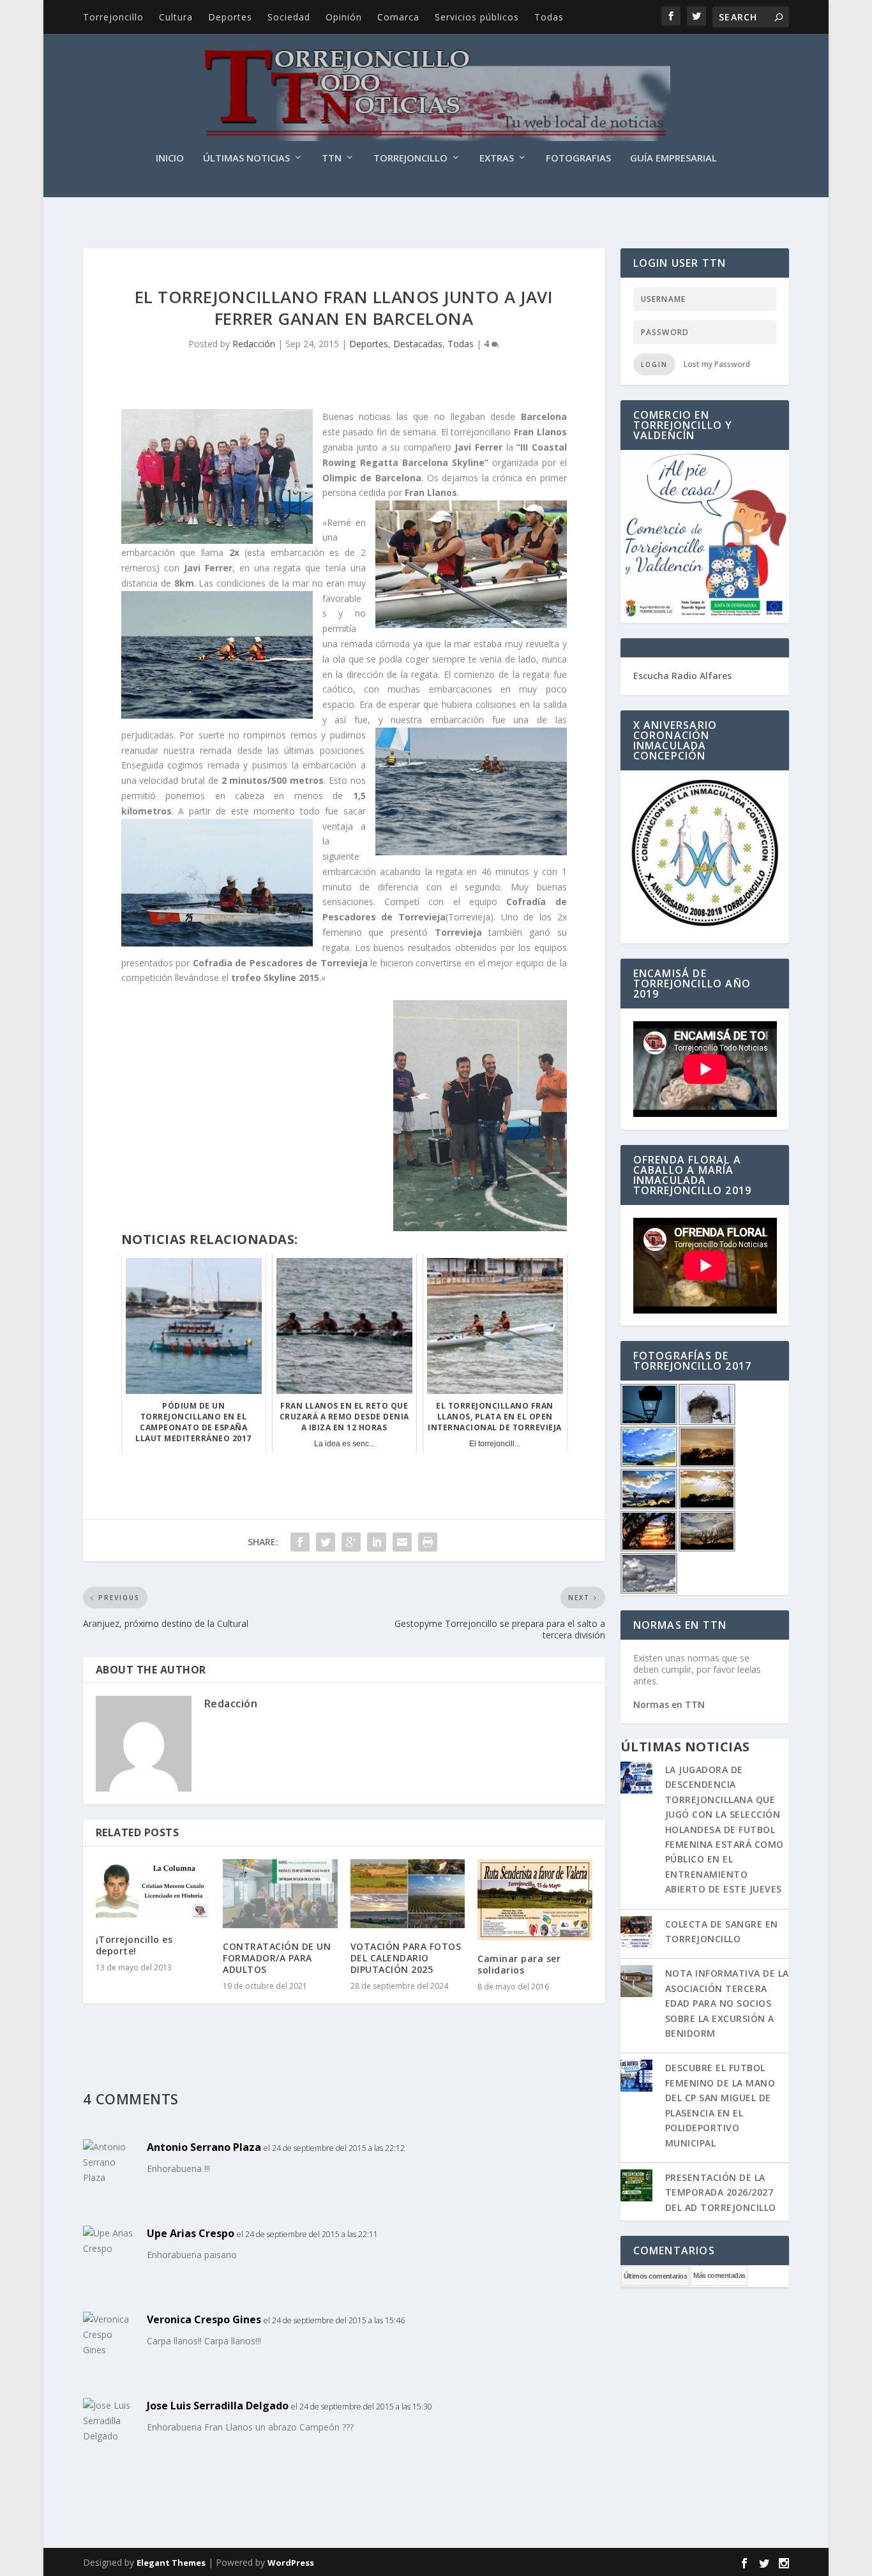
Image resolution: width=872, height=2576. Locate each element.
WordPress (291, 2563)
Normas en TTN (669, 1704)
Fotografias (578, 158)
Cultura (176, 17)
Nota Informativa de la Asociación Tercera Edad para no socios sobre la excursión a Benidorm (727, 2003)
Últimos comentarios (656, 2276)
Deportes (230, 17)
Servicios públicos (477, 17)
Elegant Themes (171, 2563)
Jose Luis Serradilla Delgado (218, 2406)
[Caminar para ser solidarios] (535, 1900)
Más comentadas (719, 2275)
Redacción (254, 344)
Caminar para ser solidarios (519, 1964)
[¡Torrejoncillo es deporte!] (153, 1890)
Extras (497, 158)
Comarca (398, 17)
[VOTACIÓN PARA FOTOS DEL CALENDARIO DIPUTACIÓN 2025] (408, 1894)
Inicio (170, 158)
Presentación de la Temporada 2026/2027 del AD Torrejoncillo (721, 2192)
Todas (549, 17)
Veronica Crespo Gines (204, 2319)
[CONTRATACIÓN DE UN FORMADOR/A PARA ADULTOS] (280, 1894)
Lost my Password (717, 364)
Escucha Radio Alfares (682, 676)
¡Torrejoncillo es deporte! (134, 1945)
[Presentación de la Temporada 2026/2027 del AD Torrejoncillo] (636, 2187)
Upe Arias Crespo (191, 2233)
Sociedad (289, 17)
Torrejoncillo (113, 17)
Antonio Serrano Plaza (204, 2147)
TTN (332, 158)
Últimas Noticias (246, 158)
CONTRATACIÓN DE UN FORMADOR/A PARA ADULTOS (277, 1958)
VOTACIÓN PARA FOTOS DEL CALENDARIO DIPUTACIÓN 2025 (406, 1958)
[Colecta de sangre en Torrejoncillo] (636, 1933)
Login (654, 364)
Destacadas (418, 344)
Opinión (344, 17)
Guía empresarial (673, 158)
